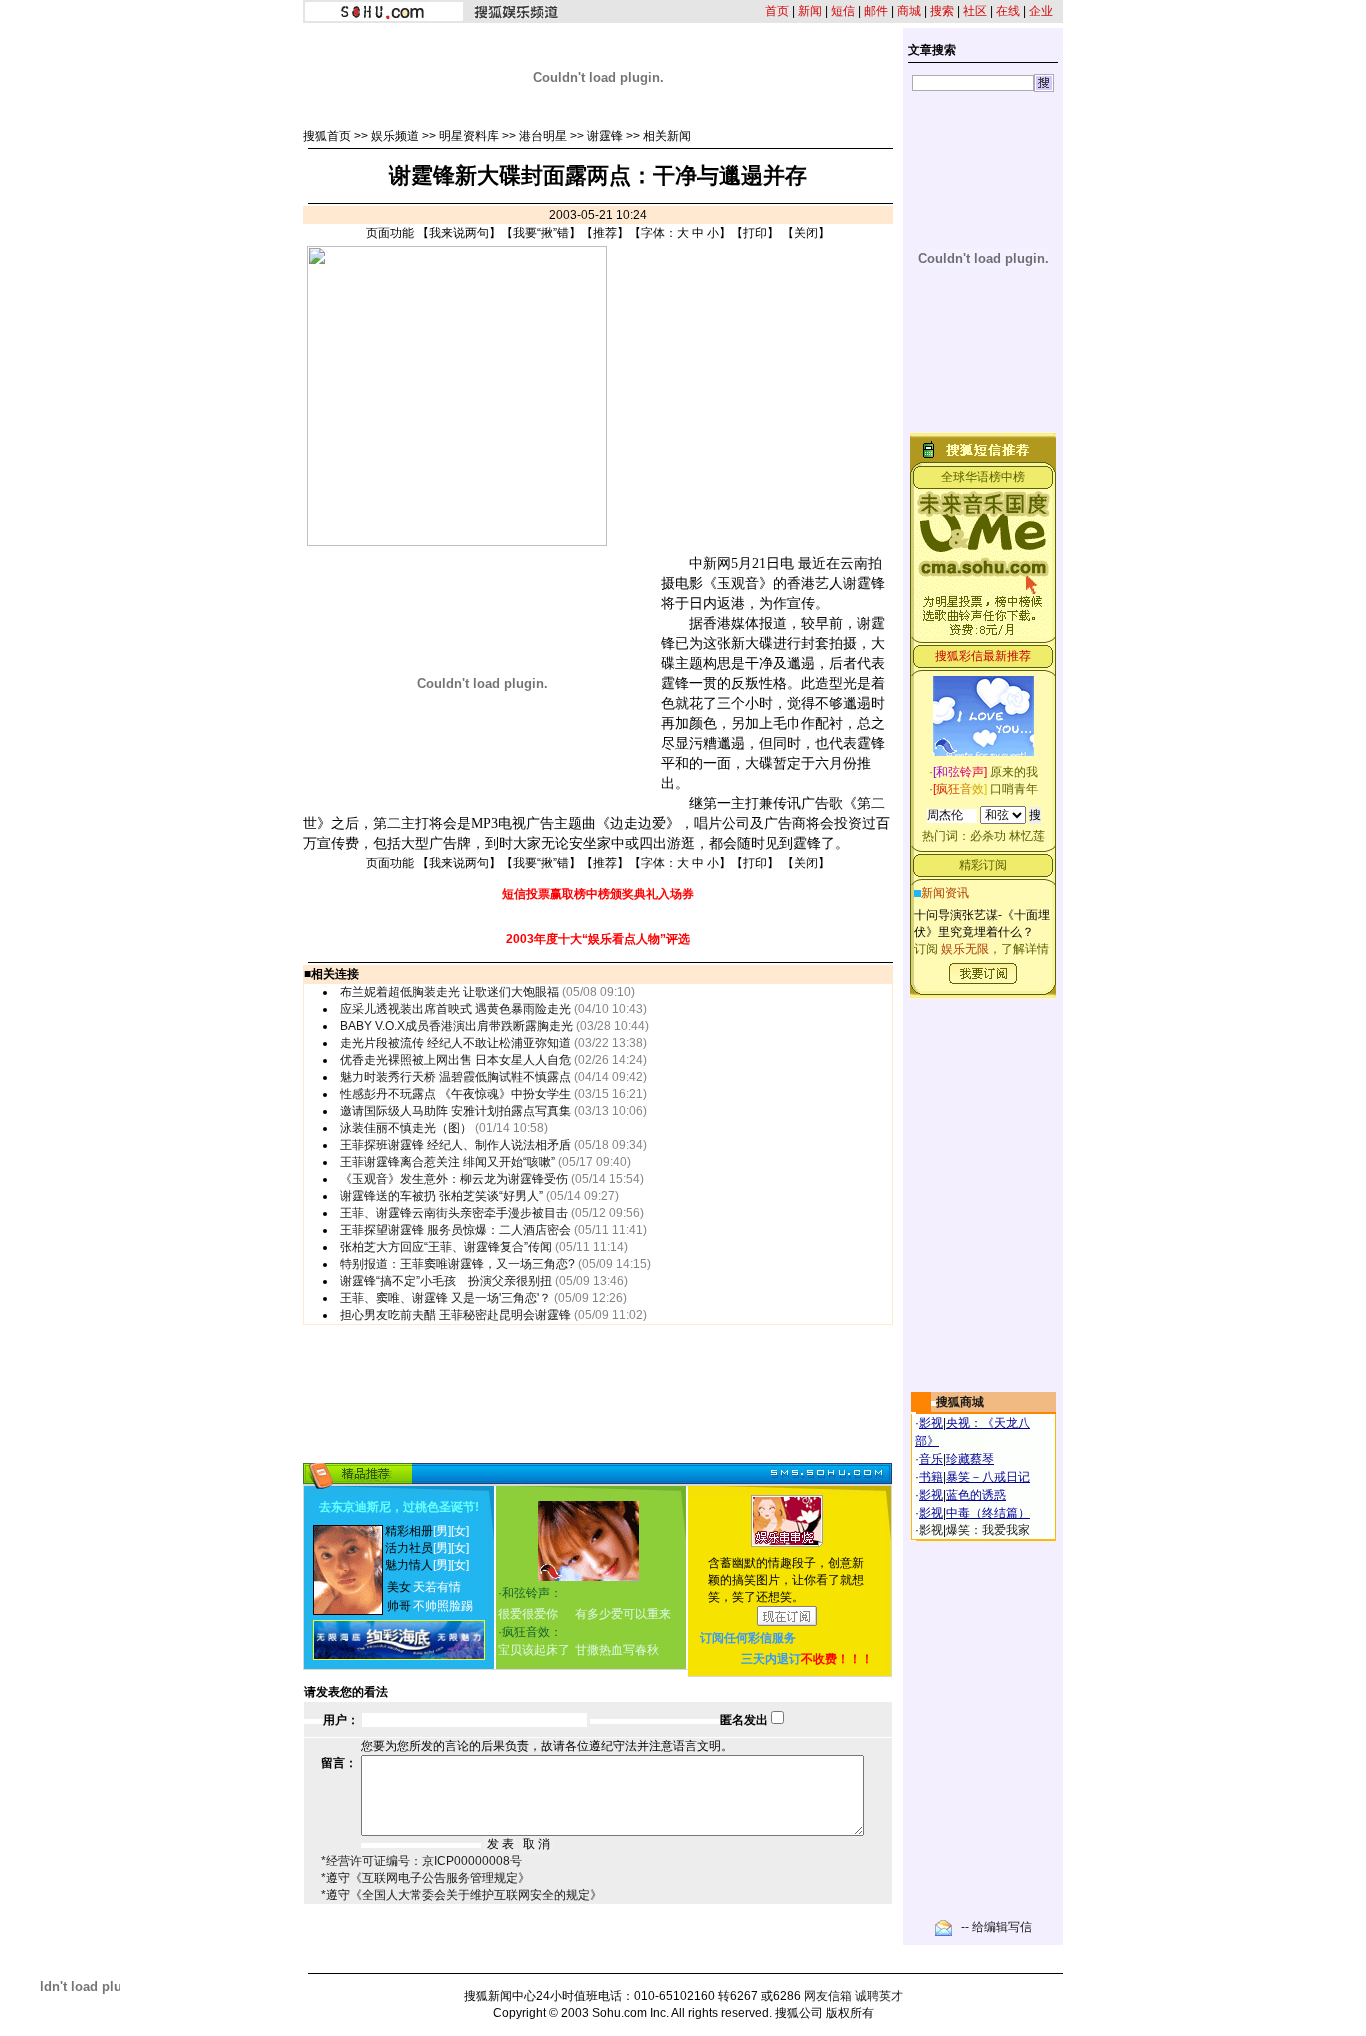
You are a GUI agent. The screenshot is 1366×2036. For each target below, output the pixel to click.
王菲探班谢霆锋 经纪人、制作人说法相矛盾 (455, 1145)
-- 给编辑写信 (996, 1927)
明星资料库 (469, 136)
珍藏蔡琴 (970, 1459)
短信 (843, 11)
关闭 (806, 233)
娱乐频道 (395, 136)
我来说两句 (459, 233)
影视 (931, 1423)
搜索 (942, 11)
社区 (975, 11)
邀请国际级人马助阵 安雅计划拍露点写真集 (455, 1111)
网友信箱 (828, 1996)
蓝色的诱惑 (976, 1495)
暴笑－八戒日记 (988, 1477)
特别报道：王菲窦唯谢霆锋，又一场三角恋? (457, 1264)
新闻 (810, 11)
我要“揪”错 (541, 233)
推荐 (605, 233)
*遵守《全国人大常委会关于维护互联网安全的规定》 (461, 1895)
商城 (909, 11)
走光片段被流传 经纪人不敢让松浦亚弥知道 (455, 1043)
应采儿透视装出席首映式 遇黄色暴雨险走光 (455, 1009)
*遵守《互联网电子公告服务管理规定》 (425, 1878)
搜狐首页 (327, 136)
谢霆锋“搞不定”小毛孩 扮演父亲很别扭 (446, 1281)
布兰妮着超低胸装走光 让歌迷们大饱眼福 (449, 992)
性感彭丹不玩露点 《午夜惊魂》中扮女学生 (455, 1094)
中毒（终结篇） (988, 1513)
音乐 (931, 1459)
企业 (1041, 11)
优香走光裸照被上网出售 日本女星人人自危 (455, 1060)
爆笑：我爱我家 (988, 1530)
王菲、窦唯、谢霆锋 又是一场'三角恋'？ (445, 1298)
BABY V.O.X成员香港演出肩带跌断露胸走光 (456, 1026)
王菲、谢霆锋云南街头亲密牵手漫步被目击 (454, 1213)
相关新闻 (667, 136)
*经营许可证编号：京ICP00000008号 (421, 1861)
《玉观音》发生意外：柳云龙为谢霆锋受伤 (454, 1179)
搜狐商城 (960, 1402)
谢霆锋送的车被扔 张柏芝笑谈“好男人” (441, 1196)
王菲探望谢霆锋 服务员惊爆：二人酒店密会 (455, 1230)
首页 (777, 11)
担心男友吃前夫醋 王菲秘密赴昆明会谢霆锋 (455, 1315)
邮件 (876, 11)
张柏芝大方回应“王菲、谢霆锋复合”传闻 (446, 1247)
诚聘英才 (879, 1996)
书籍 (931, 1477)
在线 (1008, 11)
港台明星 (543, 136)
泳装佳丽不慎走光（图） (406, 1128)
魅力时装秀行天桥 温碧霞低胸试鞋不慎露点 (455, 1077)
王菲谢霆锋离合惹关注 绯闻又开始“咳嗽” (447, 1162)
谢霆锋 (605, 136)
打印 (755, 233)
